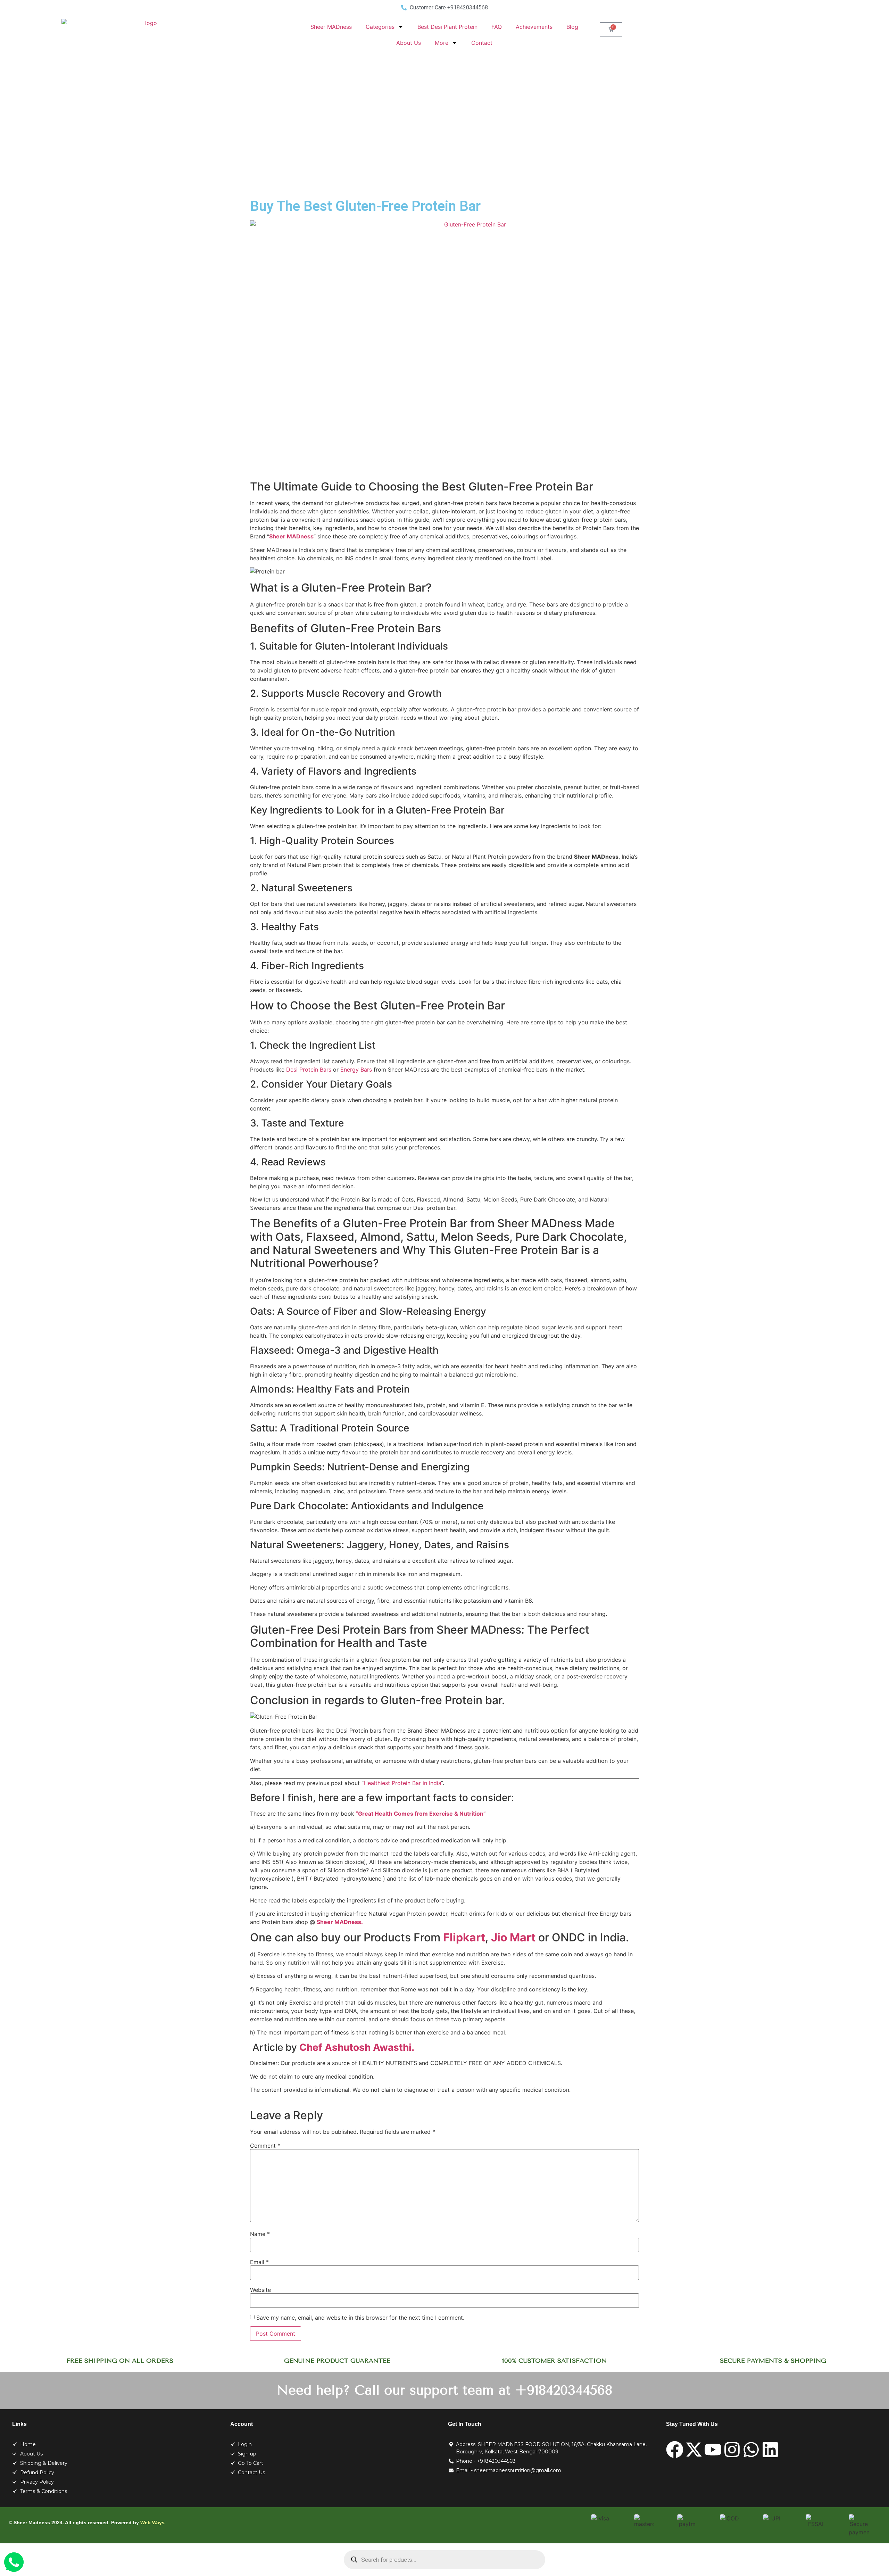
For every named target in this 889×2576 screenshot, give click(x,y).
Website (260, 2290)
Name (260, 2234)
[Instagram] (732, 2450)
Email (259, 2262)
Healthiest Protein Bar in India (402, 1783)
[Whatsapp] (751, 2450)
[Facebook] (675, 2450)
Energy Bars (356, 1070)
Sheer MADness (331, 27)
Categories (380, 27)
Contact (482, 43)
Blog (572, 27)
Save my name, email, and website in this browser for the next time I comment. (360, 2318)
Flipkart (464, 1937)
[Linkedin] (770, 2450)
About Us (409, 43)
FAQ (497, 27)
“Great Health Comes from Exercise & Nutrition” (421, 1814)
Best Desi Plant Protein (447, 27)
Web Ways (152, 2523)
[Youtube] (713, 2450)
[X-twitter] (694, 2450)
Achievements (534, 27)
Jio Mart (513, 1937)
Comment (265, 2146)
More (442, 43)
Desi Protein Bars (309, 1070)
